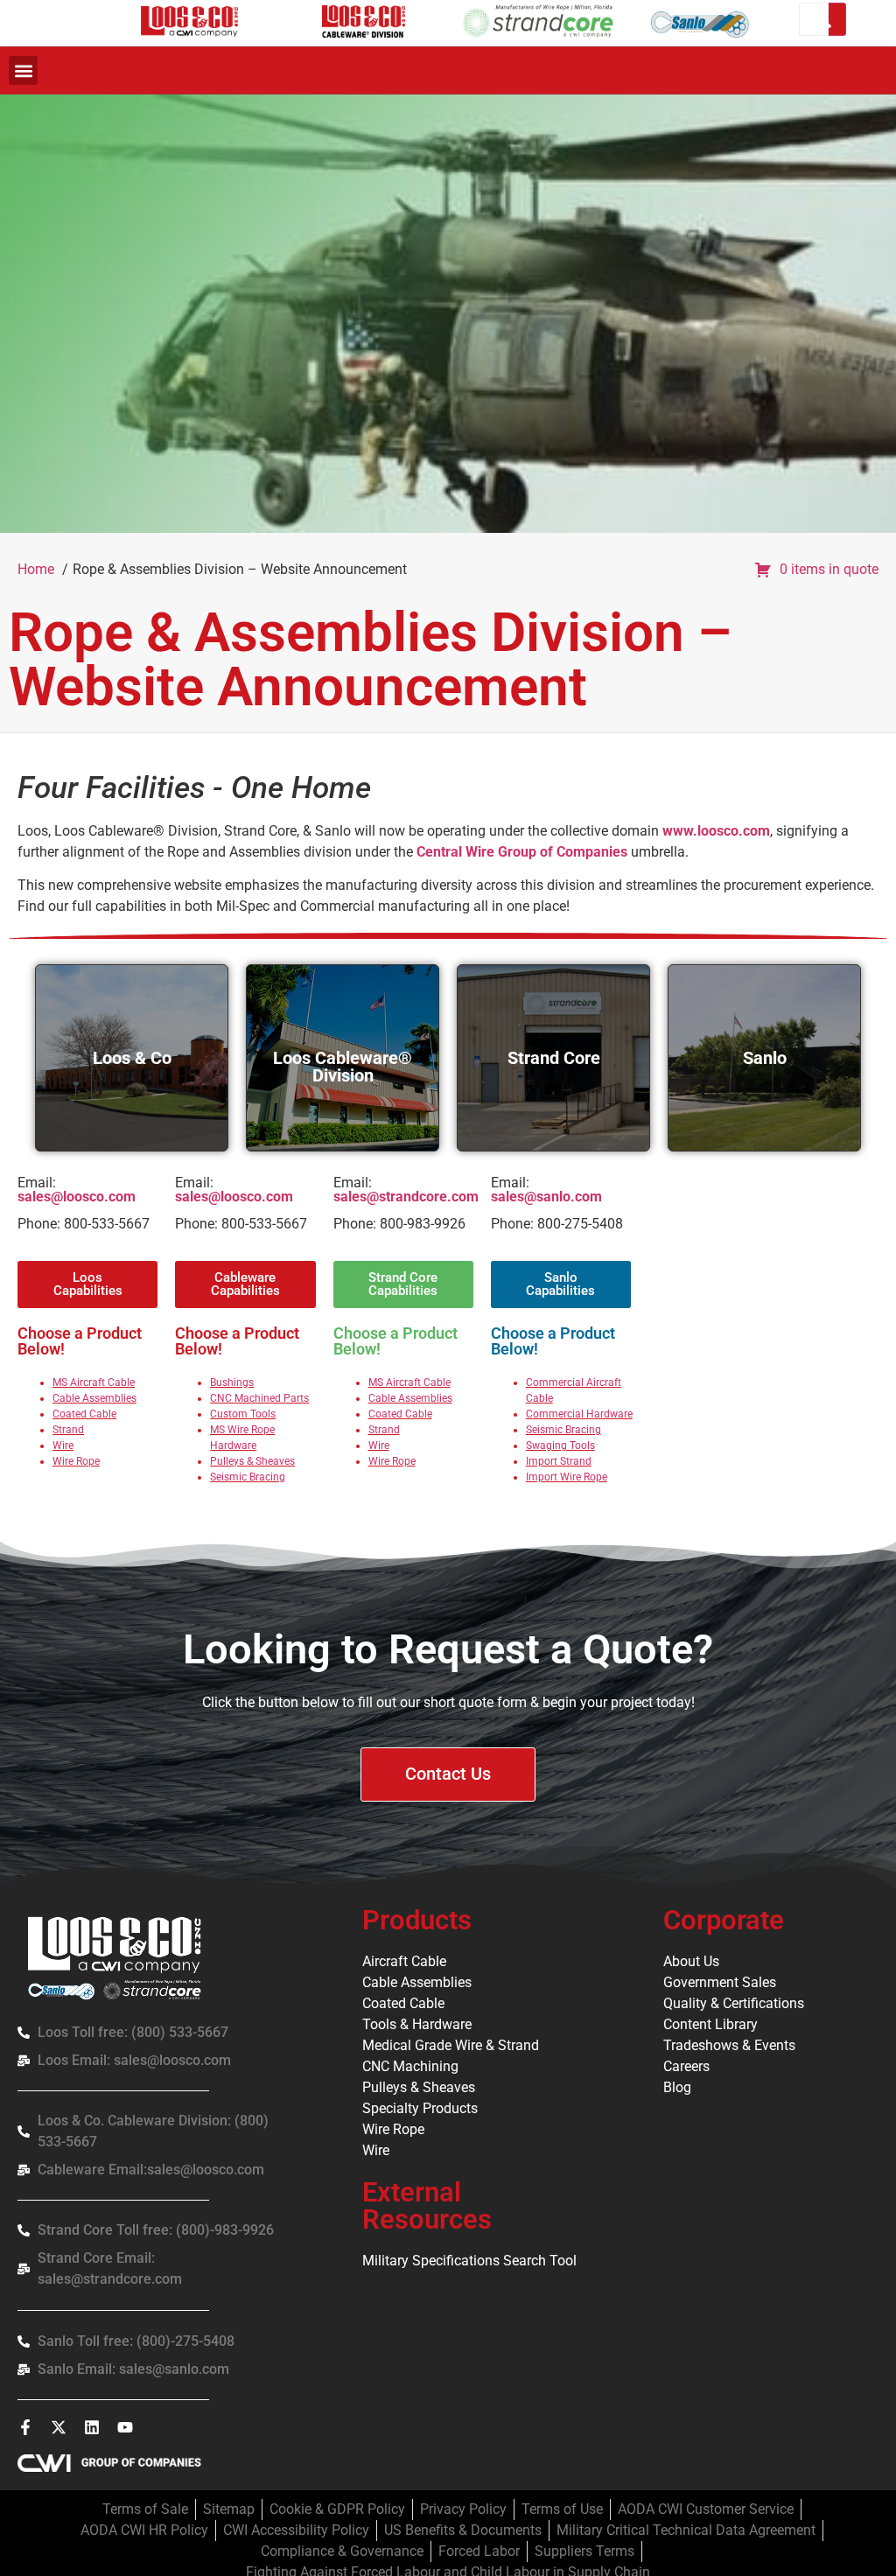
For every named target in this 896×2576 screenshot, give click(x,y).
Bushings (232, 1382)
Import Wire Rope (567, 1477)
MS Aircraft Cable (94, 1382)
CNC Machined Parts (259, 1398)
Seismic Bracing (248, 1477)
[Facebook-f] (25, 2427)
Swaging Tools (560, 1445)
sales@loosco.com (77, 1197)
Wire (63, 1445)
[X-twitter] (59, 2427)
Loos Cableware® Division (343, 1067)
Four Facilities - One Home (194, 788)
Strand (68, 1430)
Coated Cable (84, 1414)
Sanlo (765, 1058)
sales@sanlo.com (546, 1197)
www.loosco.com (716, 831)
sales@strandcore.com (406, 1197)
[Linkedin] (92, 2427)
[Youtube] (125, 2427)
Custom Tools (243, 1414)
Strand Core (554, 1058)
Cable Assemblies (94, 1398)
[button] (23, 70)
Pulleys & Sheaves (252, 1461)
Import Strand (559, 1461)
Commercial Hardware (579, 1414)
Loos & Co (132, 1058)
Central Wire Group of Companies (522, 852)
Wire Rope (76, 1461)
